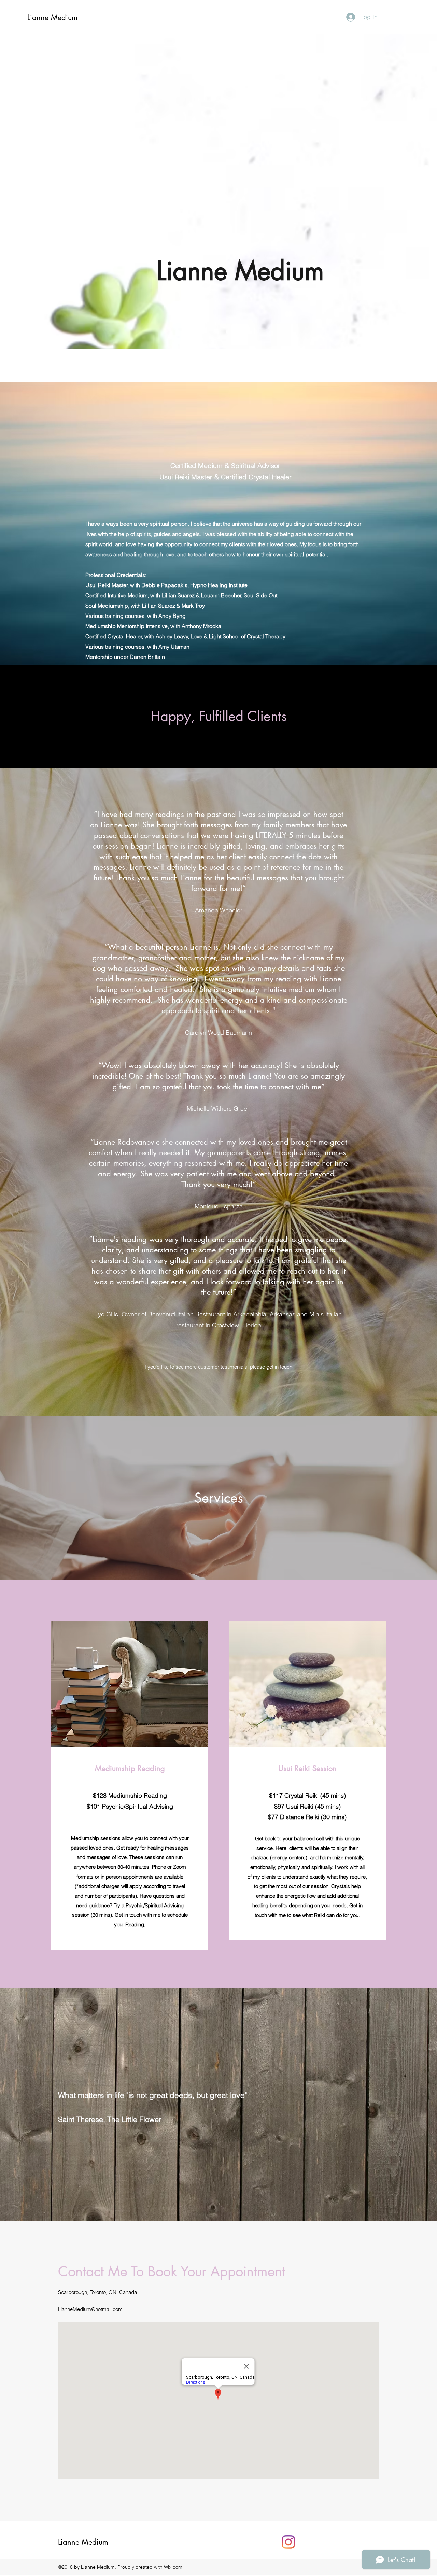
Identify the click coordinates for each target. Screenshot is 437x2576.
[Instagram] (288, 2542)
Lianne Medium (52, 17)
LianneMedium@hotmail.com (90, 2309)
